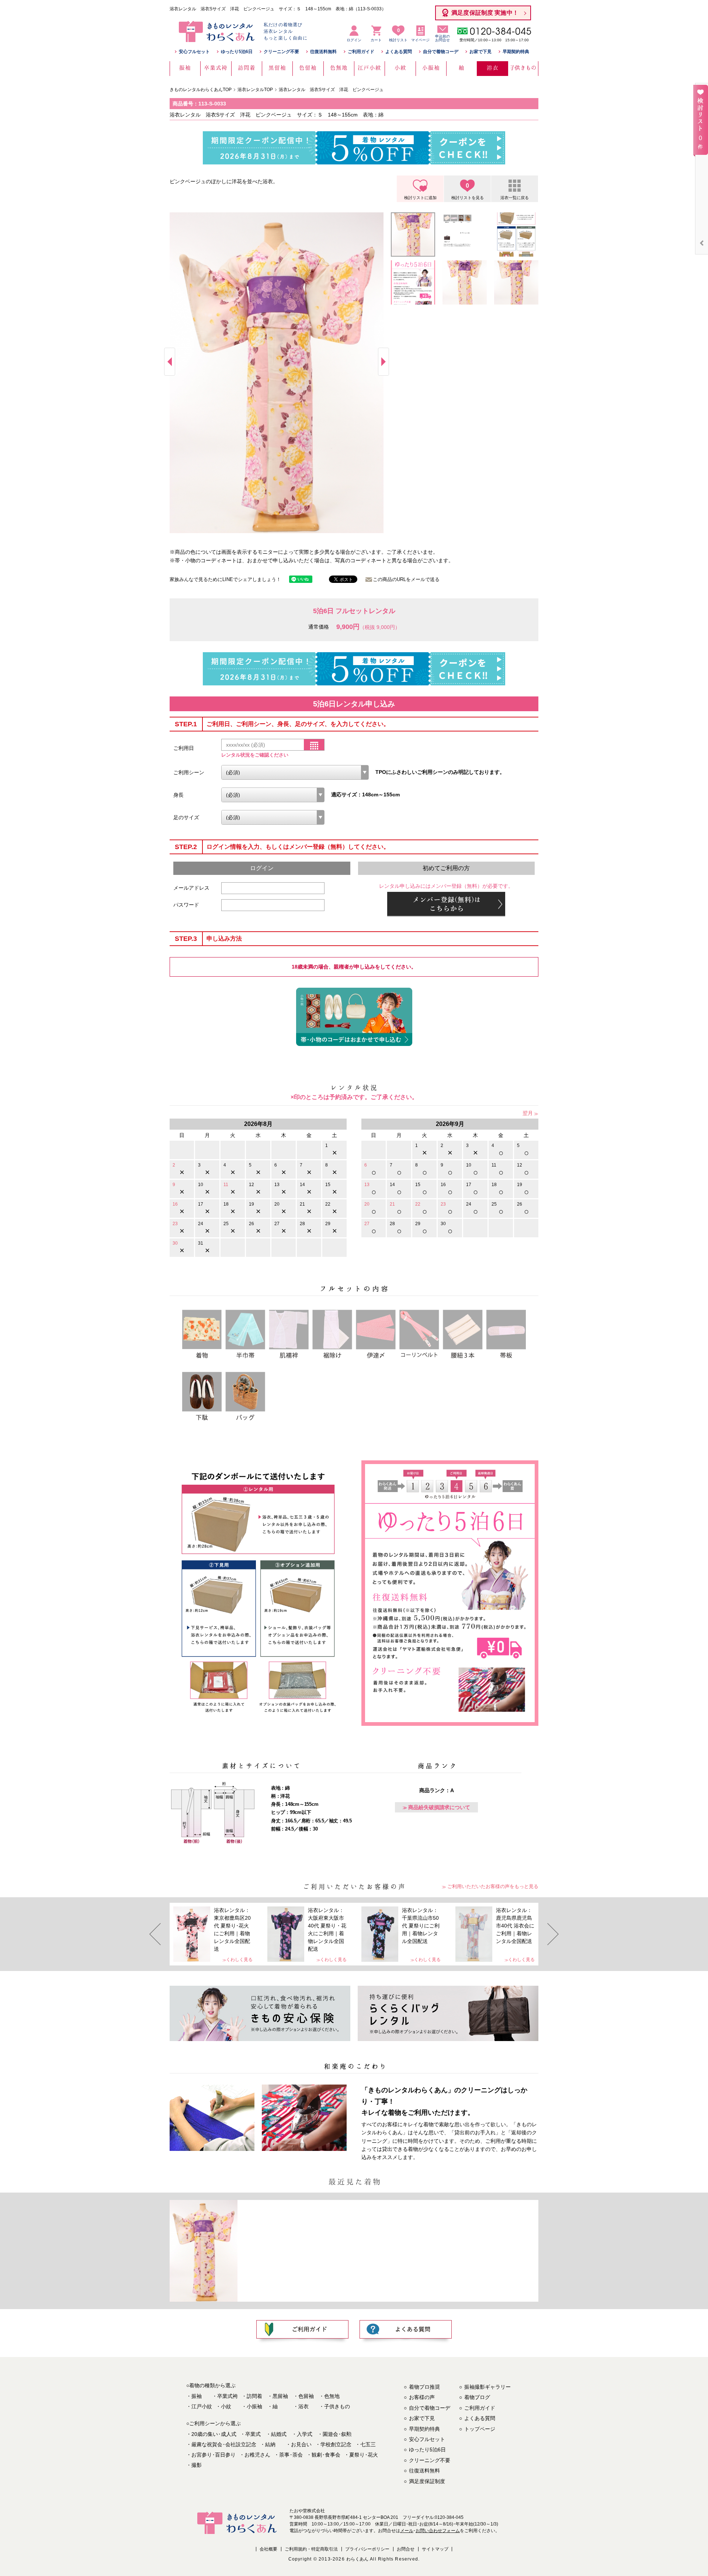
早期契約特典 (516, 52)
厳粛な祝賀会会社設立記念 (224, 2444)
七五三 (368, 2444)
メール (407, 2531)
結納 (270, 2444)
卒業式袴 (228, 2396)
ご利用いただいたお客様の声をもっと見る (493, 1886)
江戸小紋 (202, 2406)
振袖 (197, 2396)
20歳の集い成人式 (214, 2434)
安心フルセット (194, 52)
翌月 (528, 1113)
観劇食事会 (326, 2455)
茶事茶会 (291, 2455)
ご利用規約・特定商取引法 (311, 2549)
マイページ (420, 40)
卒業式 (253, 2434)
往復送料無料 (323, 52)
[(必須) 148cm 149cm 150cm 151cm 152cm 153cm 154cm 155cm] (273, 795)
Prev (170, 362)
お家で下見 (480, 52)
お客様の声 (422, 2397)
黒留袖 (280, 2396)
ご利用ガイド (361, 52)
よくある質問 (399, 52)
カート (376, 40)
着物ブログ (477, 2397)
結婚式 (279, 2434)
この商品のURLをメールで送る (406, 579)
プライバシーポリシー (367, 2549)
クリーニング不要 (281, 52)
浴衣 (303, 2406)
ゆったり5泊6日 (237, 52)
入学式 (305, 2434)
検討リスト (398, 35)
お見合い (301, 2444)
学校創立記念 (336, 2444)
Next (383, 362)
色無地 (332, 2396)
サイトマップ (435, 2549)
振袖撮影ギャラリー (487, 2387)
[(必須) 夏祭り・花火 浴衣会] (295, 772)
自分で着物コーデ (441, 52)
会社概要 (268, 2549)
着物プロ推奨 (424, 2387)
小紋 (226, 2406)
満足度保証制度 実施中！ (485, 13)
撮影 (197, 2465)
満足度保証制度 (427, 2481)
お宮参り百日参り (214, 2455)
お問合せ (406, 2549)
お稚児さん (257, 2455)
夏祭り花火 (364, 2455)
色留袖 (306, 2396)
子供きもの (337, 2406)
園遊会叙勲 (337, 2434)
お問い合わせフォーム (438, 2531)
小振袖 (254, 2406)
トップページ (480, 2429)
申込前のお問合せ (442, 38)
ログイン (354, 40)
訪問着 (254, 2396)
